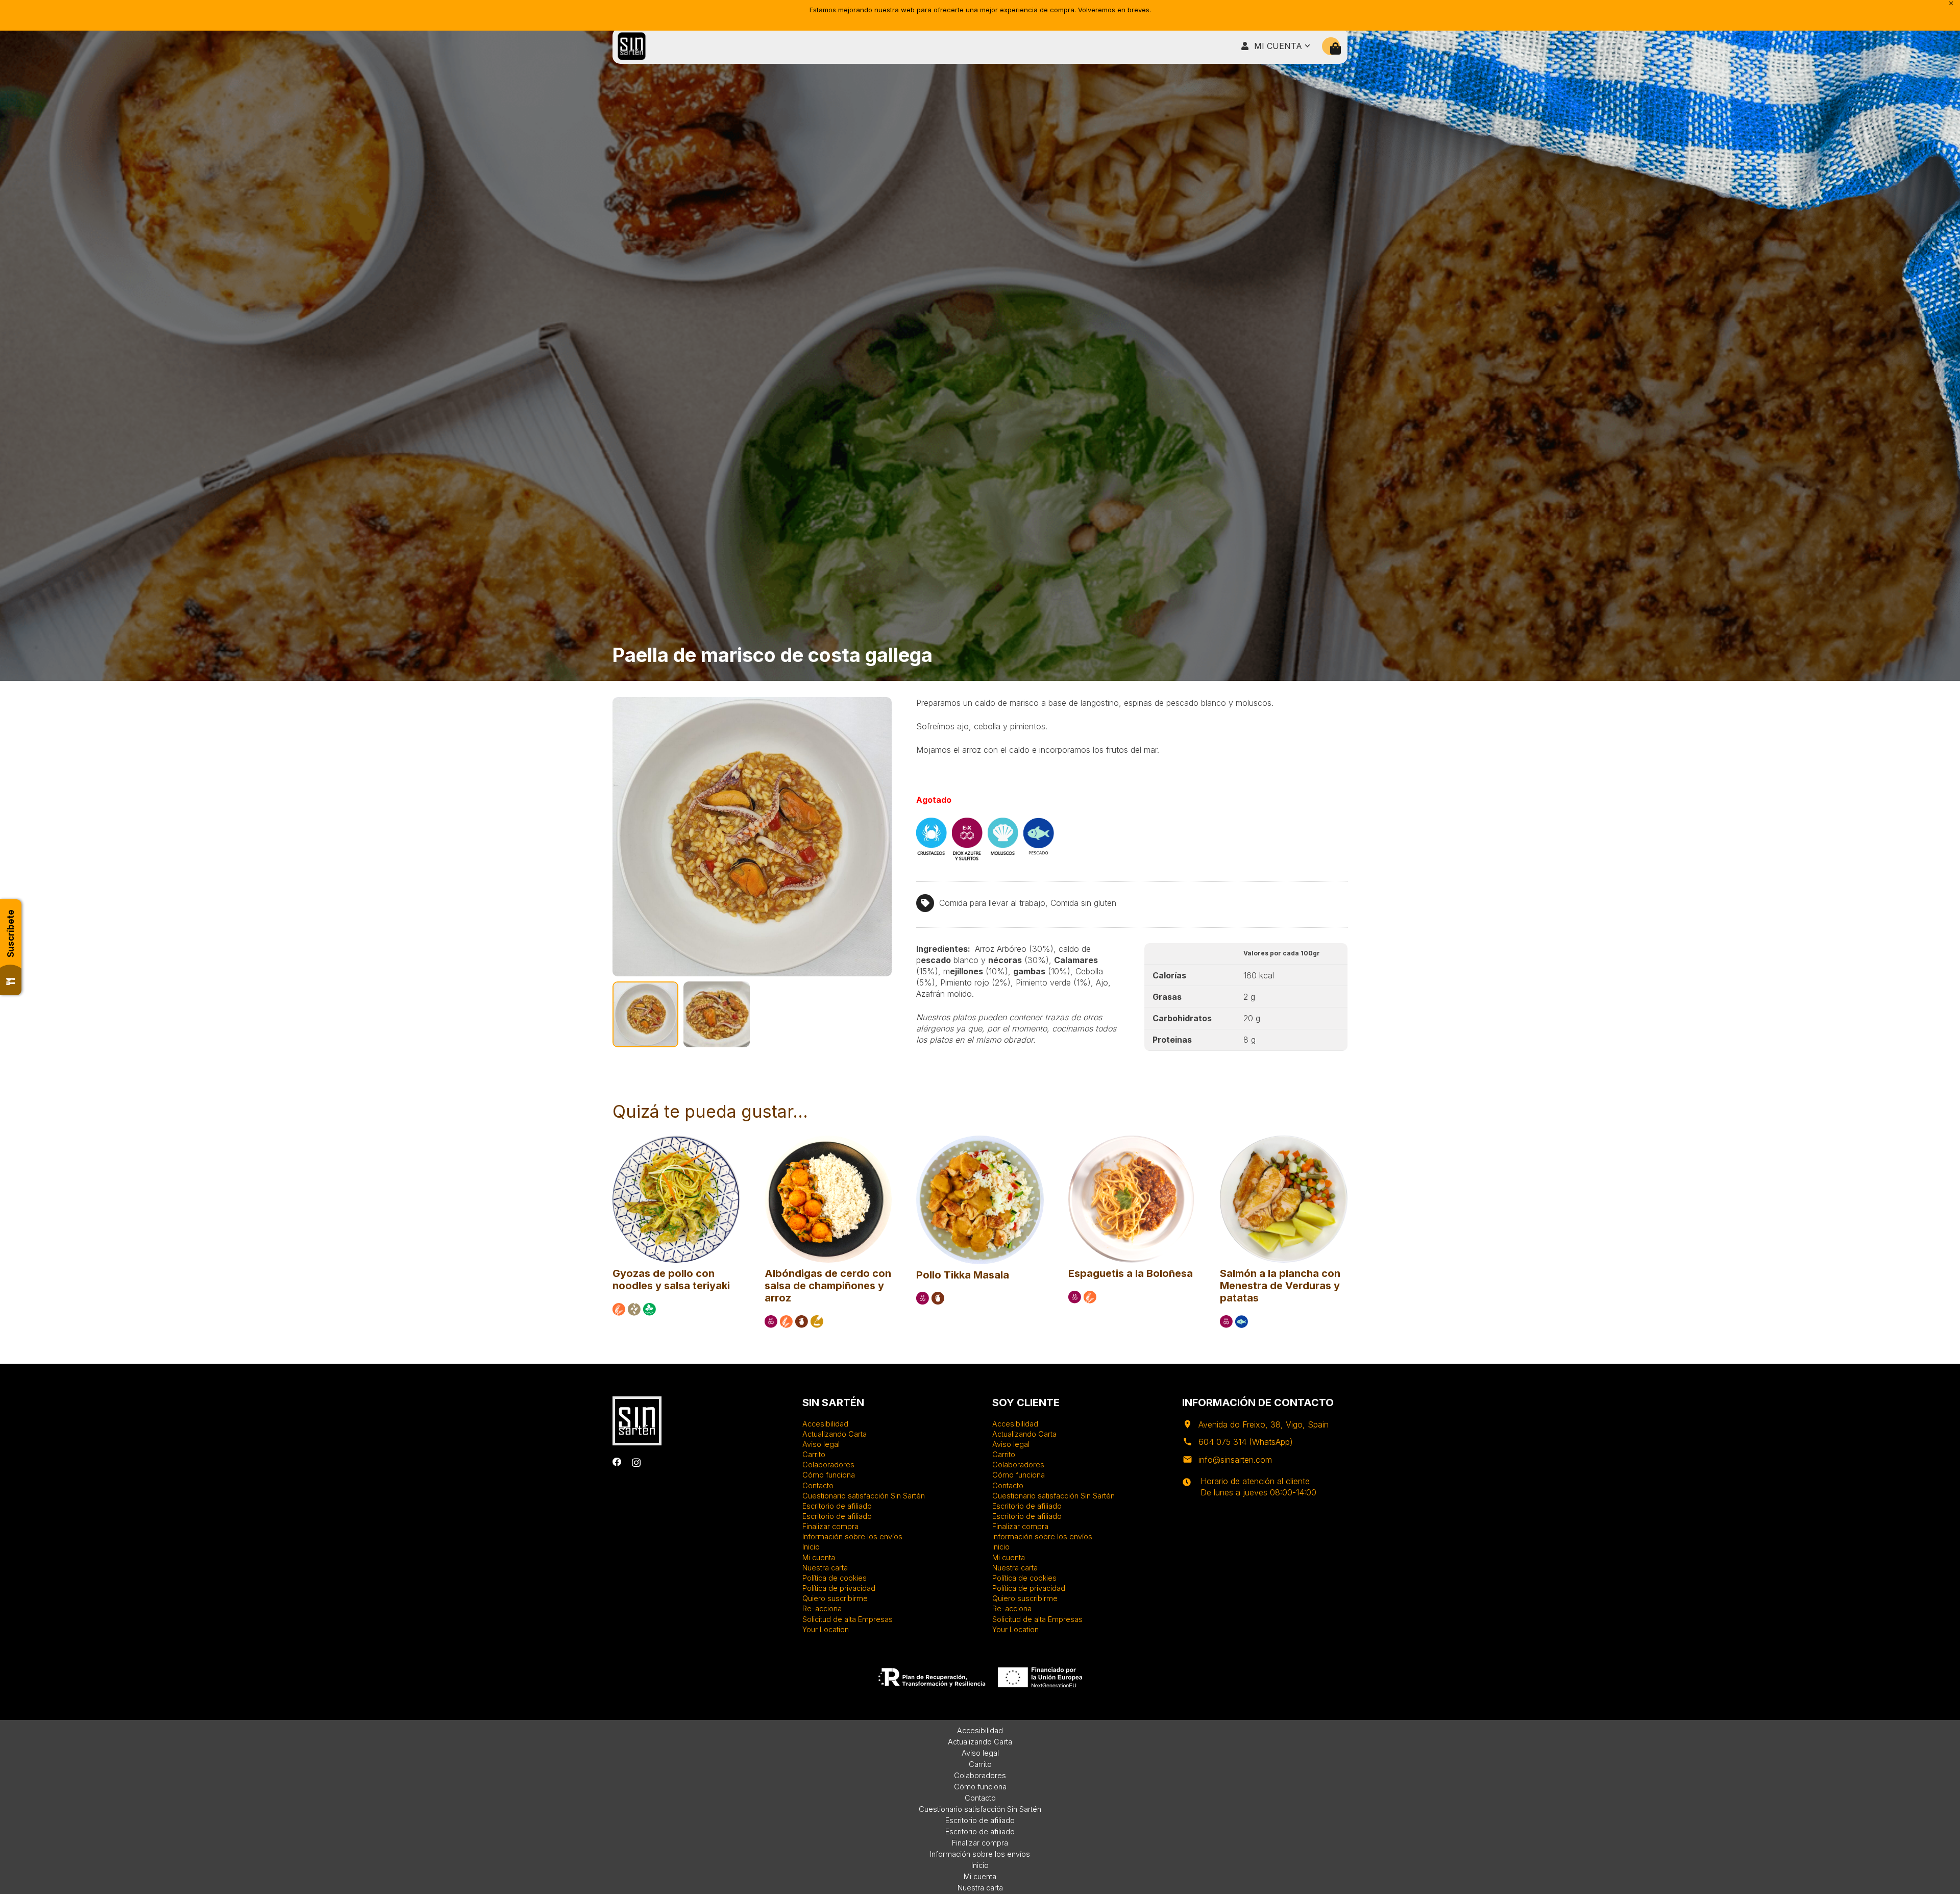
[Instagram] (636, 1462)
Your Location (826, 1629)
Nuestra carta (825, 1568)
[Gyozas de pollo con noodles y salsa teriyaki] (676, 1140)
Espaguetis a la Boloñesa (1131, 1273)
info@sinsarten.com (1235, 1460)
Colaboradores (828, 1465)
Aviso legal (821, 1444)
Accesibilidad (825, 1424)
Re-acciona (822, 1608)
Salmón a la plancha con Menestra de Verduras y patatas (1280, 1286)
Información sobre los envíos (852, 1536)
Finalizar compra (830, 1526)
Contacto (818, 1485)
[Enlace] (632, 46)
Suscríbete (11, 933)
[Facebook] (617, 1462)
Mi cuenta (819, 1557)
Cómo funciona (829, 1475)
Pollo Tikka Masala (963, 1275)
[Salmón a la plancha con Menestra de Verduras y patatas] (1284, 1140)
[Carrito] (1336, 49)
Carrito (814, 1454)
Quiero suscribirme (835, 1598)
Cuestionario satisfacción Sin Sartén (864, 1496)
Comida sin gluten (1083, 903)
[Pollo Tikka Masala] (980, 1140)
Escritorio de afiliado (837, 1506)
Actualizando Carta (835, 1434)
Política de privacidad (839, 1588)
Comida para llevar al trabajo (992, 903)
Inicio (811, 1547)
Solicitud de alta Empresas (848, 1619)
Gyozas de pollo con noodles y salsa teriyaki (671, 1280)
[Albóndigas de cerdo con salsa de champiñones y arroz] (828, 1140)
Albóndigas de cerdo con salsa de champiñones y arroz (828, 1286)
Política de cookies (835, 1578)
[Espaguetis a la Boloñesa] (1132, 1140)
